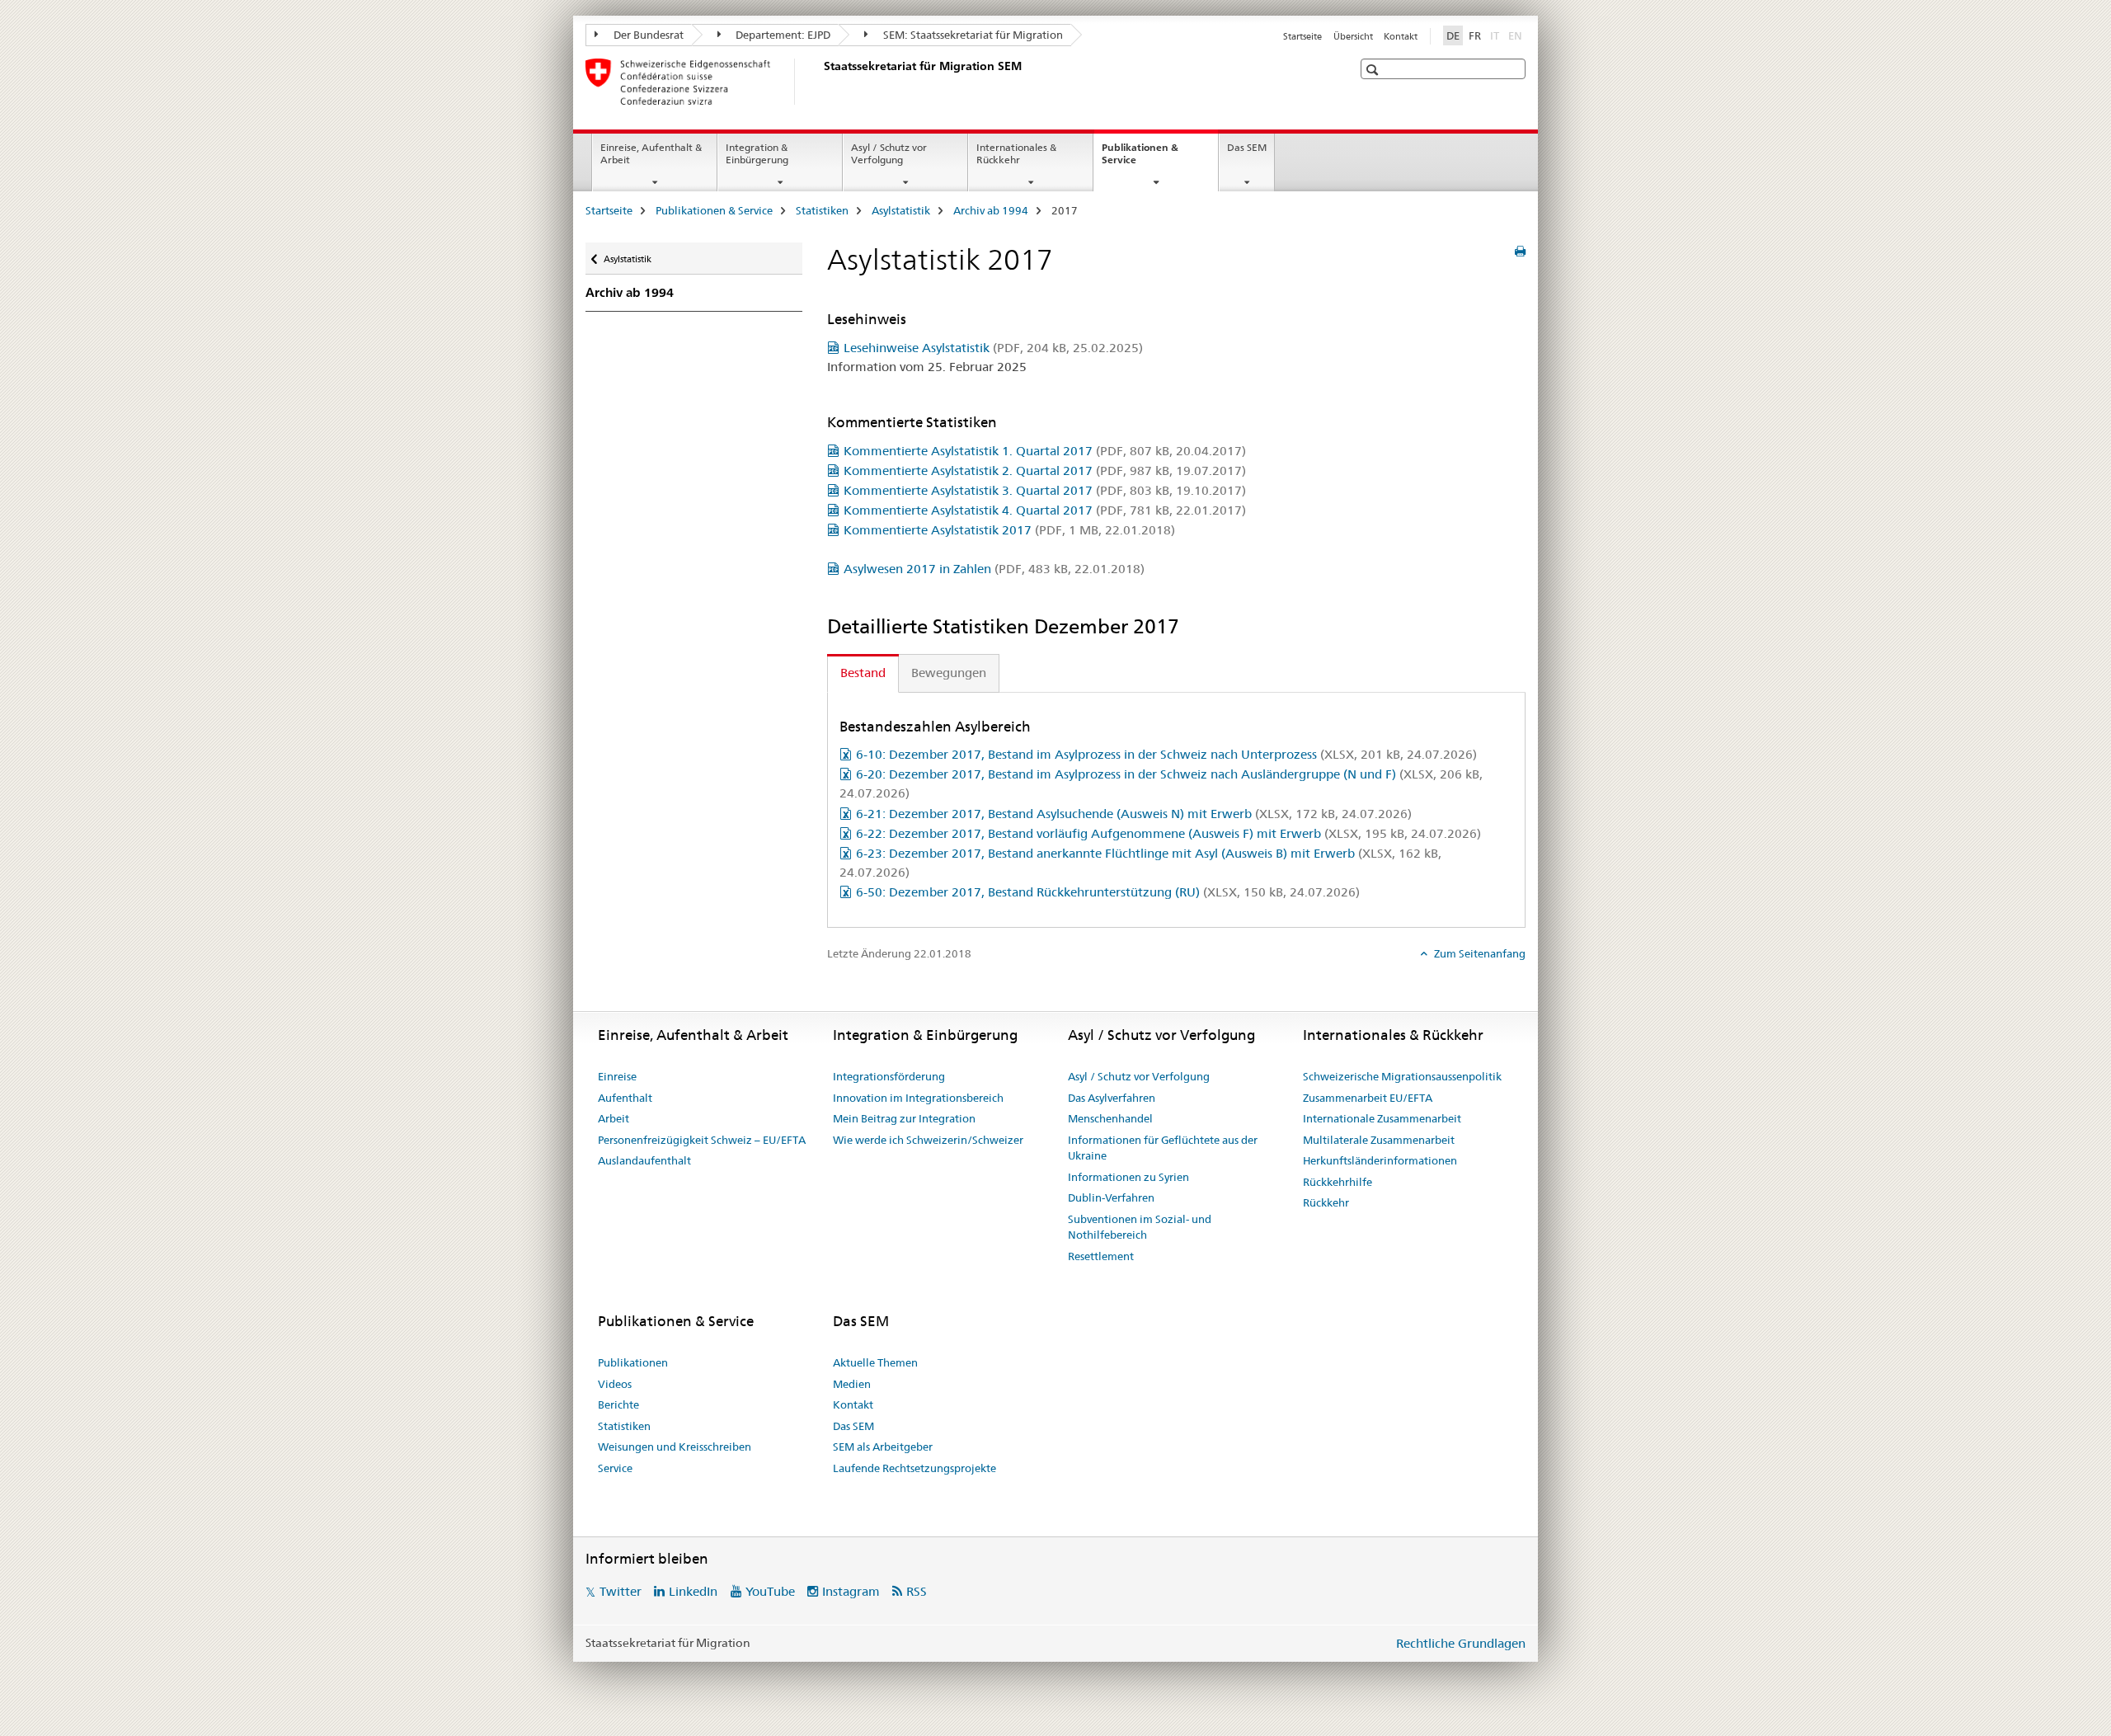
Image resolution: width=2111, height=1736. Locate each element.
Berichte (618, 1404)
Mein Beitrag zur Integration (904, 1118)
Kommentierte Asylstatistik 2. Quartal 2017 (1045, 470)
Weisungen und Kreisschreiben (675, 1447)
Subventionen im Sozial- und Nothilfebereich (1140, 1227)
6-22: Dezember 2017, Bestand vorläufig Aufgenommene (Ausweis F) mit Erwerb (1168, 833)
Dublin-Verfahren (1111, 1197)
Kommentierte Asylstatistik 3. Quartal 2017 (1045, 490)
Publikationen (633, 1362)
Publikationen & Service (1140, 159)
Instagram (851, 1591)
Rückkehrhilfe (1338, 1182)
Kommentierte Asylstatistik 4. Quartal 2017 (1045, 510)
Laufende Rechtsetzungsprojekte (914, 1468)
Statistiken (822, 210)
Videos (615, 1384)
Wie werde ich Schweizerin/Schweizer (928, 1140)
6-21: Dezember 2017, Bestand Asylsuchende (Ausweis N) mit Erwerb (1134, 814)
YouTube (770, 1591)
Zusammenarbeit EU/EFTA (1368, 1098)
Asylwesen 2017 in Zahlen (994, 569)
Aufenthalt (625, 1098)
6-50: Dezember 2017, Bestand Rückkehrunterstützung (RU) (1108, 892)
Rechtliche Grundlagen (1461, 1643)
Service (615, 1468)
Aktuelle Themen (875, 1362)
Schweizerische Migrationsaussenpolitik (1402, 1076)
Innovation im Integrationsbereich (918, 1098)
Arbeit (614, 1118)
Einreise (617, 1076)
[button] (1374, 70)
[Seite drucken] (1520, 252)
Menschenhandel (1110, 1118)
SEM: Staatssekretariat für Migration (972, 35)
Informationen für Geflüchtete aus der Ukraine (1163, 1148)
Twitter (621, 1591)
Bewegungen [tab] (949, 673)
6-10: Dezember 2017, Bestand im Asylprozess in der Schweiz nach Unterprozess (1166, 754)
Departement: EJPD (782, 35)
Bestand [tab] (863, 673)
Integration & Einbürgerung (757, 153)
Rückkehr (1326, 1202)
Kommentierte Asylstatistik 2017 (1009, 530)
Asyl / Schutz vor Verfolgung (889, 153)
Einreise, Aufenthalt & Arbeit (651, 153)
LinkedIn (693, 1591)
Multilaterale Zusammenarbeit (1379, 1140)
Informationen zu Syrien (1128, 1177)
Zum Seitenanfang (1479, 953)
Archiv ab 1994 (991, 210)
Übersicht (1353, 36)
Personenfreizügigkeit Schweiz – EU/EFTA (702, 1140)
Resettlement (1101, 1256)
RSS (917, 1591)
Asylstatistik (901, 210)
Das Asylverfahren (1112, 1098)
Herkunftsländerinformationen (1380, 1160)
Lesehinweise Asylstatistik (993, 348)
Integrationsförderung (889, 1076)
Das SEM (1247, 147)
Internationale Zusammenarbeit (1382, 1118)
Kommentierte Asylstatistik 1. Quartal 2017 (1045, 451)
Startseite (1302, 36)
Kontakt (1401, 36)
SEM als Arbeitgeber (883, 1447)
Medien (852, 1384)
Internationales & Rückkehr (1016, 153)
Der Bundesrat (647, 35)
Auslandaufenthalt (644, 1160)
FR (1475, 35)
